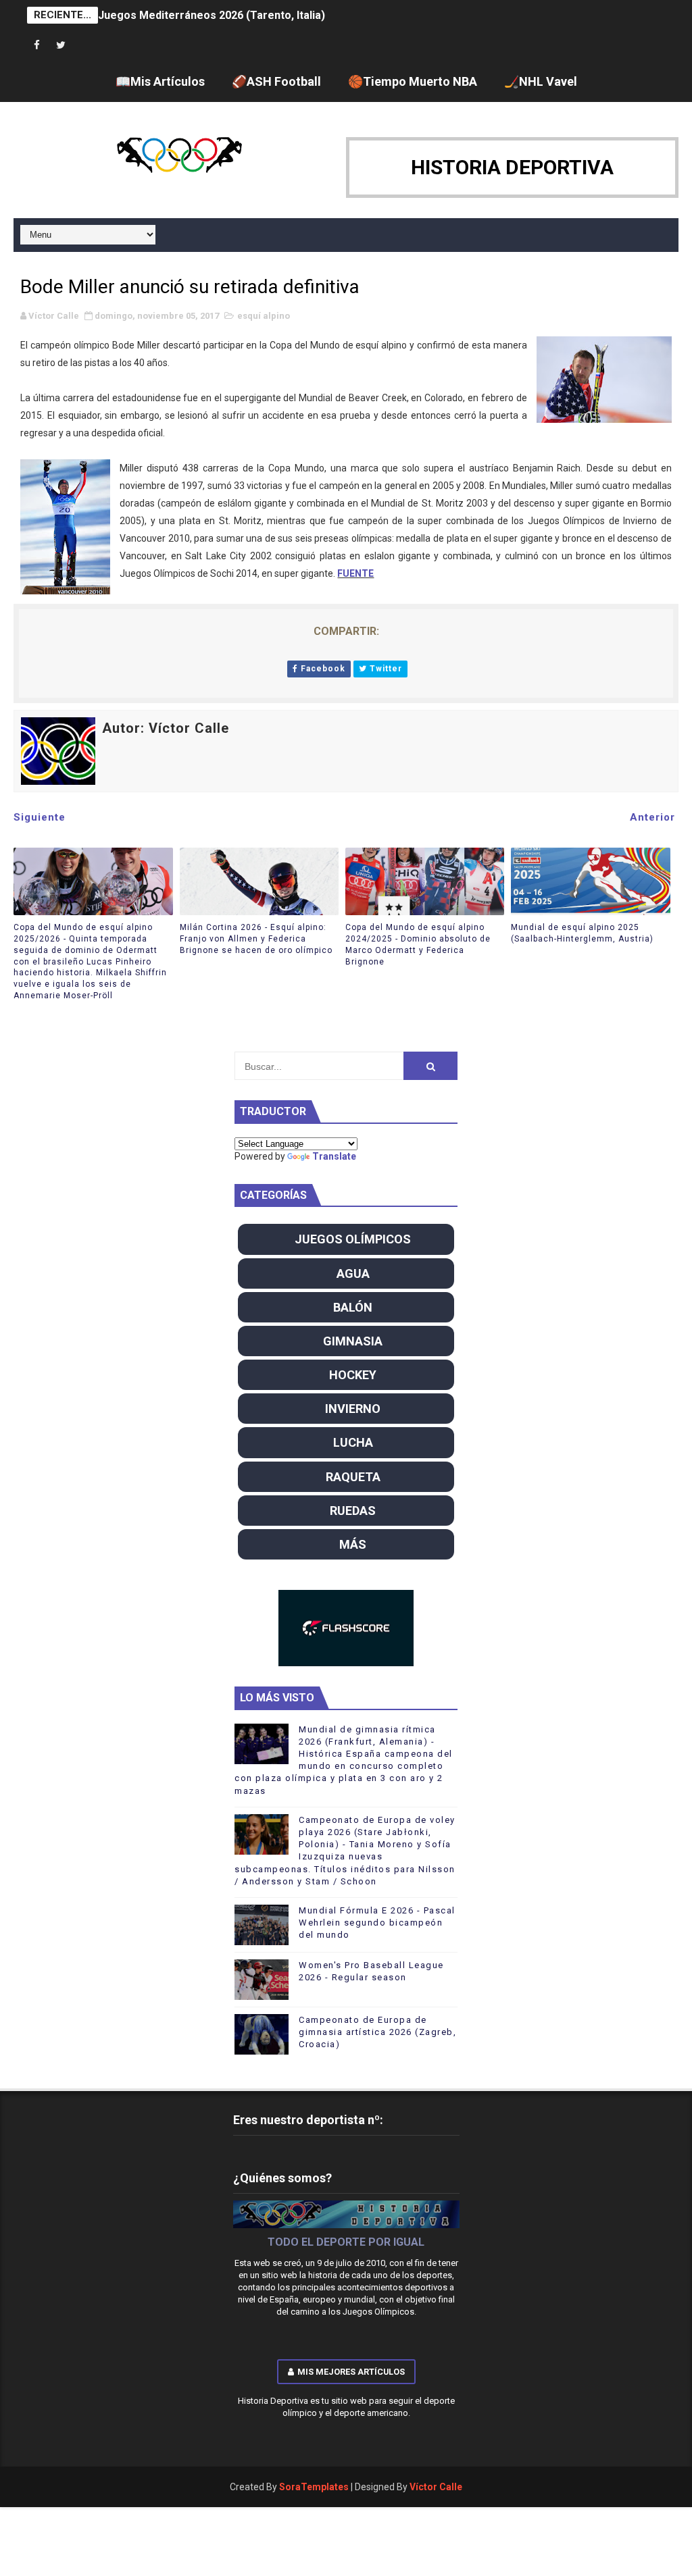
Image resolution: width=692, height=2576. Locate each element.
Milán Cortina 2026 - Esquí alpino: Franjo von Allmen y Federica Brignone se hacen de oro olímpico (256, 939)
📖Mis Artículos (160, 81)
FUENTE (355, 573)
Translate (334, 1156)
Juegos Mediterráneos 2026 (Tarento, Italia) (212, 15)
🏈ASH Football (276, 81)
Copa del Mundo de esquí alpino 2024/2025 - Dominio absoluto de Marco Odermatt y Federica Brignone (418, 944)
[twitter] (61, 46)
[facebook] (37, 46)
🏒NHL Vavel (541, 81)
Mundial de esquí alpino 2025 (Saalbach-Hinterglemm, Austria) (582, 933)
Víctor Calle (436, 2487)
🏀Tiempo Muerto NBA (413, 81)
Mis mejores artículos (351, 2372)
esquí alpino (264, 316)
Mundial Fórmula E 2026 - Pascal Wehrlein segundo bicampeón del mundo (377, 1923)
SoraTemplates (314, 2487)
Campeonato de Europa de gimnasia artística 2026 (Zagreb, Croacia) (377, 2032)
